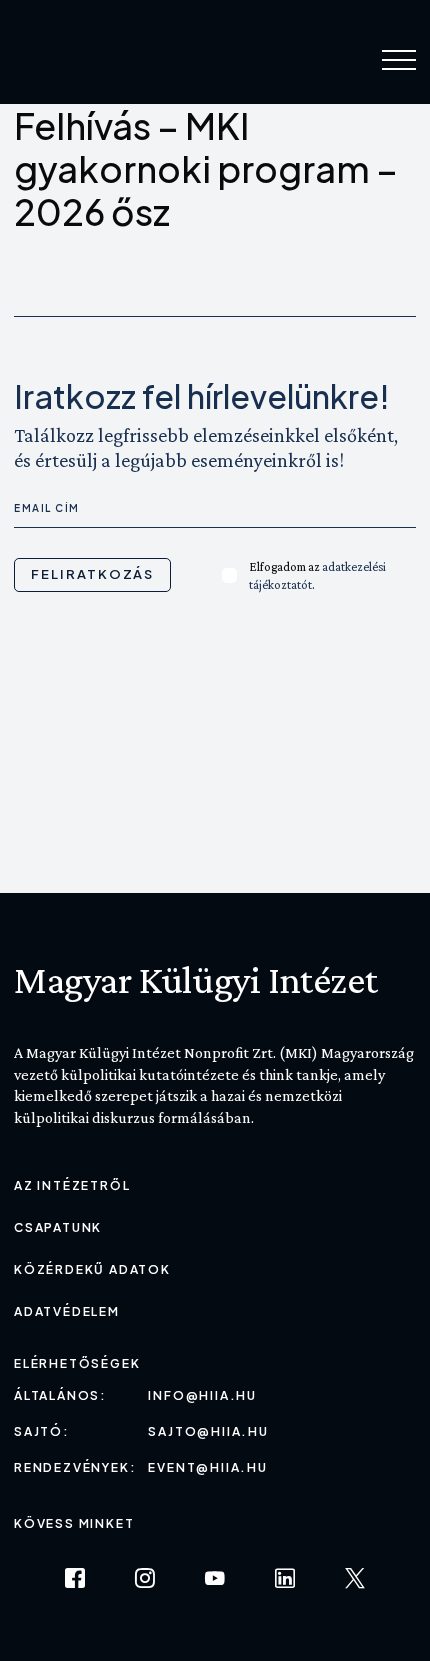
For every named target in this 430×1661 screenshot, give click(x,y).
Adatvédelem (67, 1311)
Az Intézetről (72, 1185)
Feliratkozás (92, 574)
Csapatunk (58, 1227)
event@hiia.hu (207, 1467)
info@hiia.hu (202, 1395)
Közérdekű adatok (92, 1269)
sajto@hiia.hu (208, 1431)
